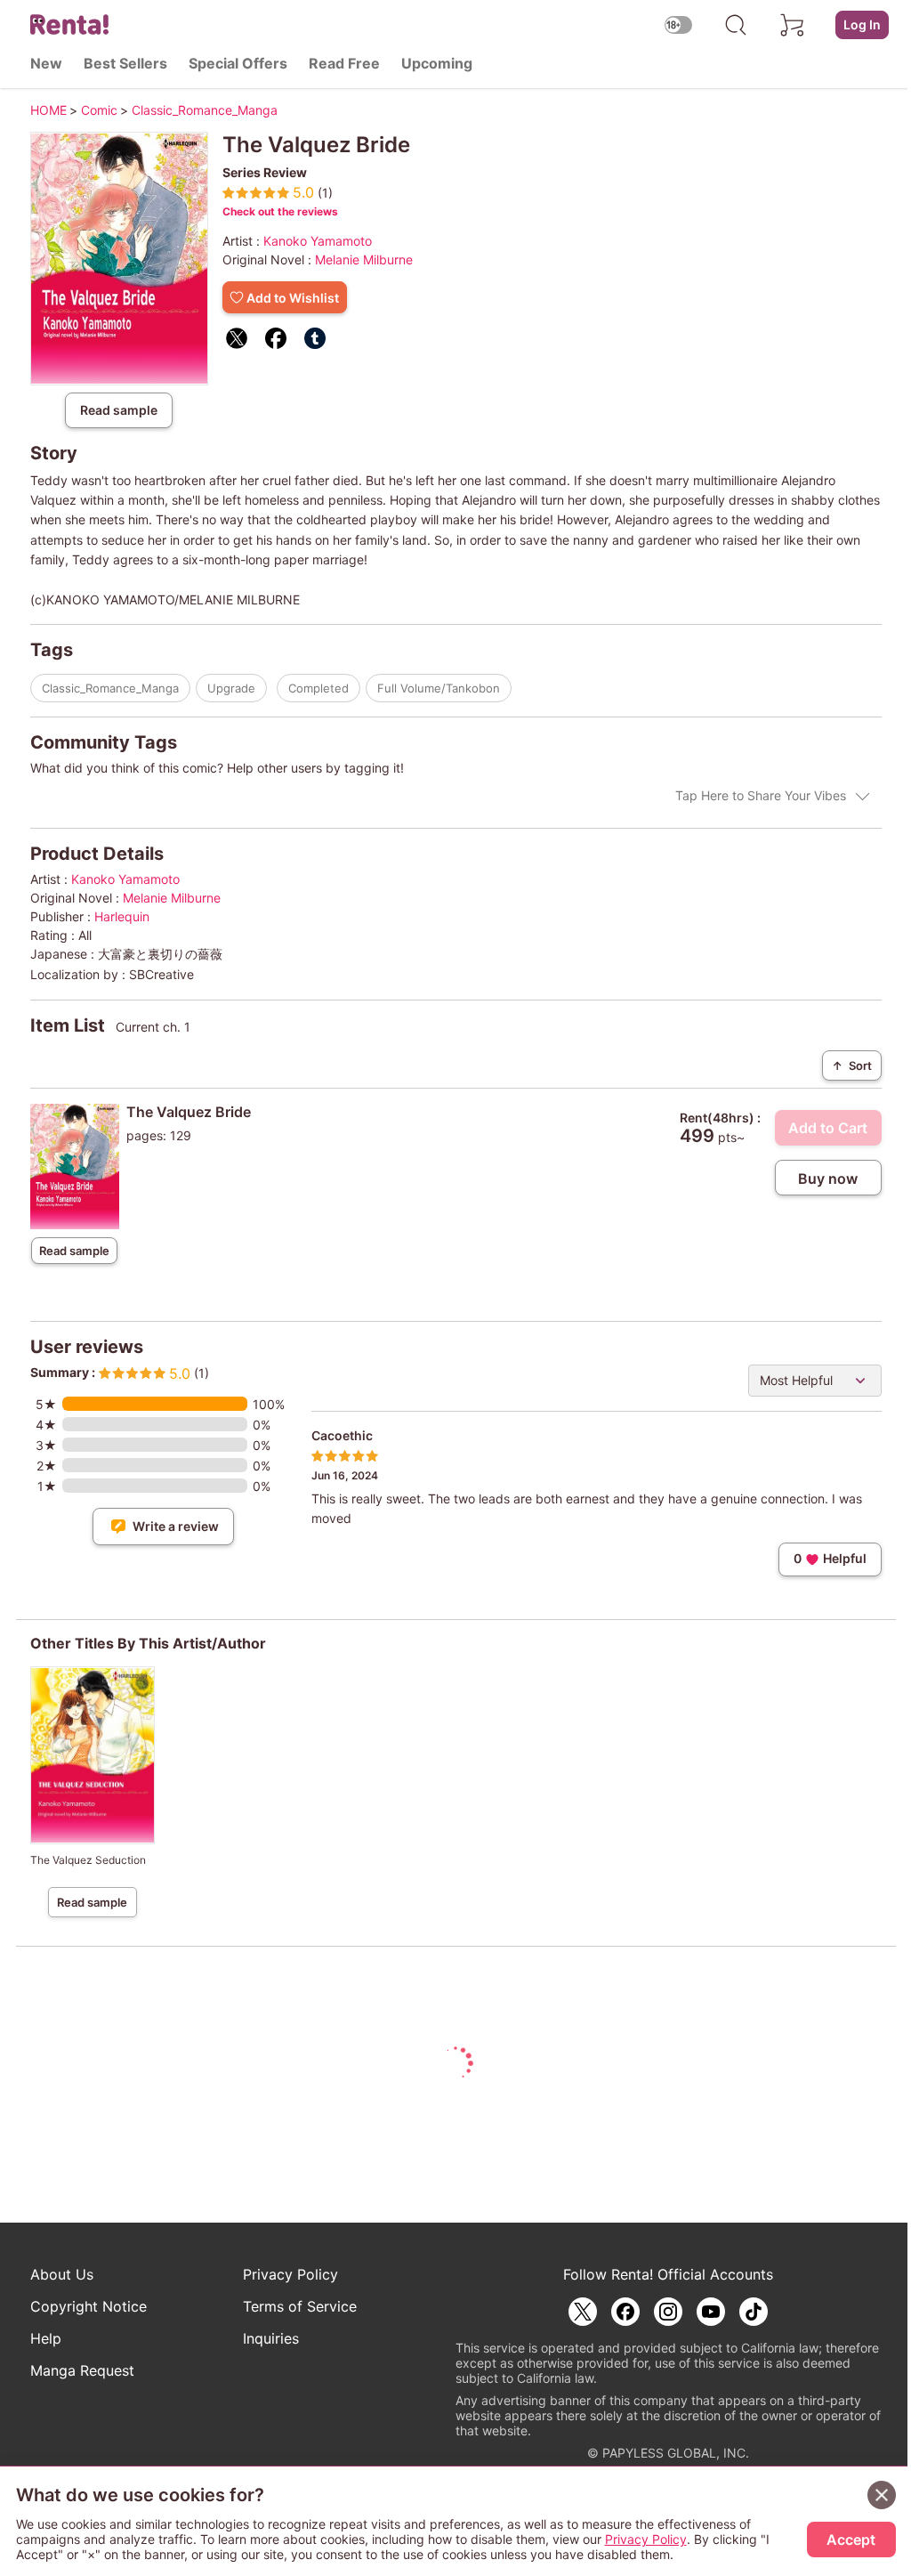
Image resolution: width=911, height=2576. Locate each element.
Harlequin (122, 916)
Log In (862, 24)
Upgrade (231, 688)
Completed (318, 688)
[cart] (793, 25)
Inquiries (271, 2338)
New (46, 63)
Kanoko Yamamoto (318, 241)
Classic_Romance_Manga (110, 688)
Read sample (119, 410)
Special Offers (238, 63)
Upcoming (437, 63)
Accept (851, 2540)
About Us (62, 2274)
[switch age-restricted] (679, 24)
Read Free (344, 63)
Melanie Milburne (364, 259)
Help (46, 2338)
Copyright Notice (89, 2306)
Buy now (828, 1179)
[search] (736, 25)
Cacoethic (342, 1435)
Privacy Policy (290, 2274)
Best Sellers (125, 63)
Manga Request (82, 2370)
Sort (852, 1065)
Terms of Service (300, 2306)
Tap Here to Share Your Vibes (761, 795)
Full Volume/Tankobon (439, 688)
